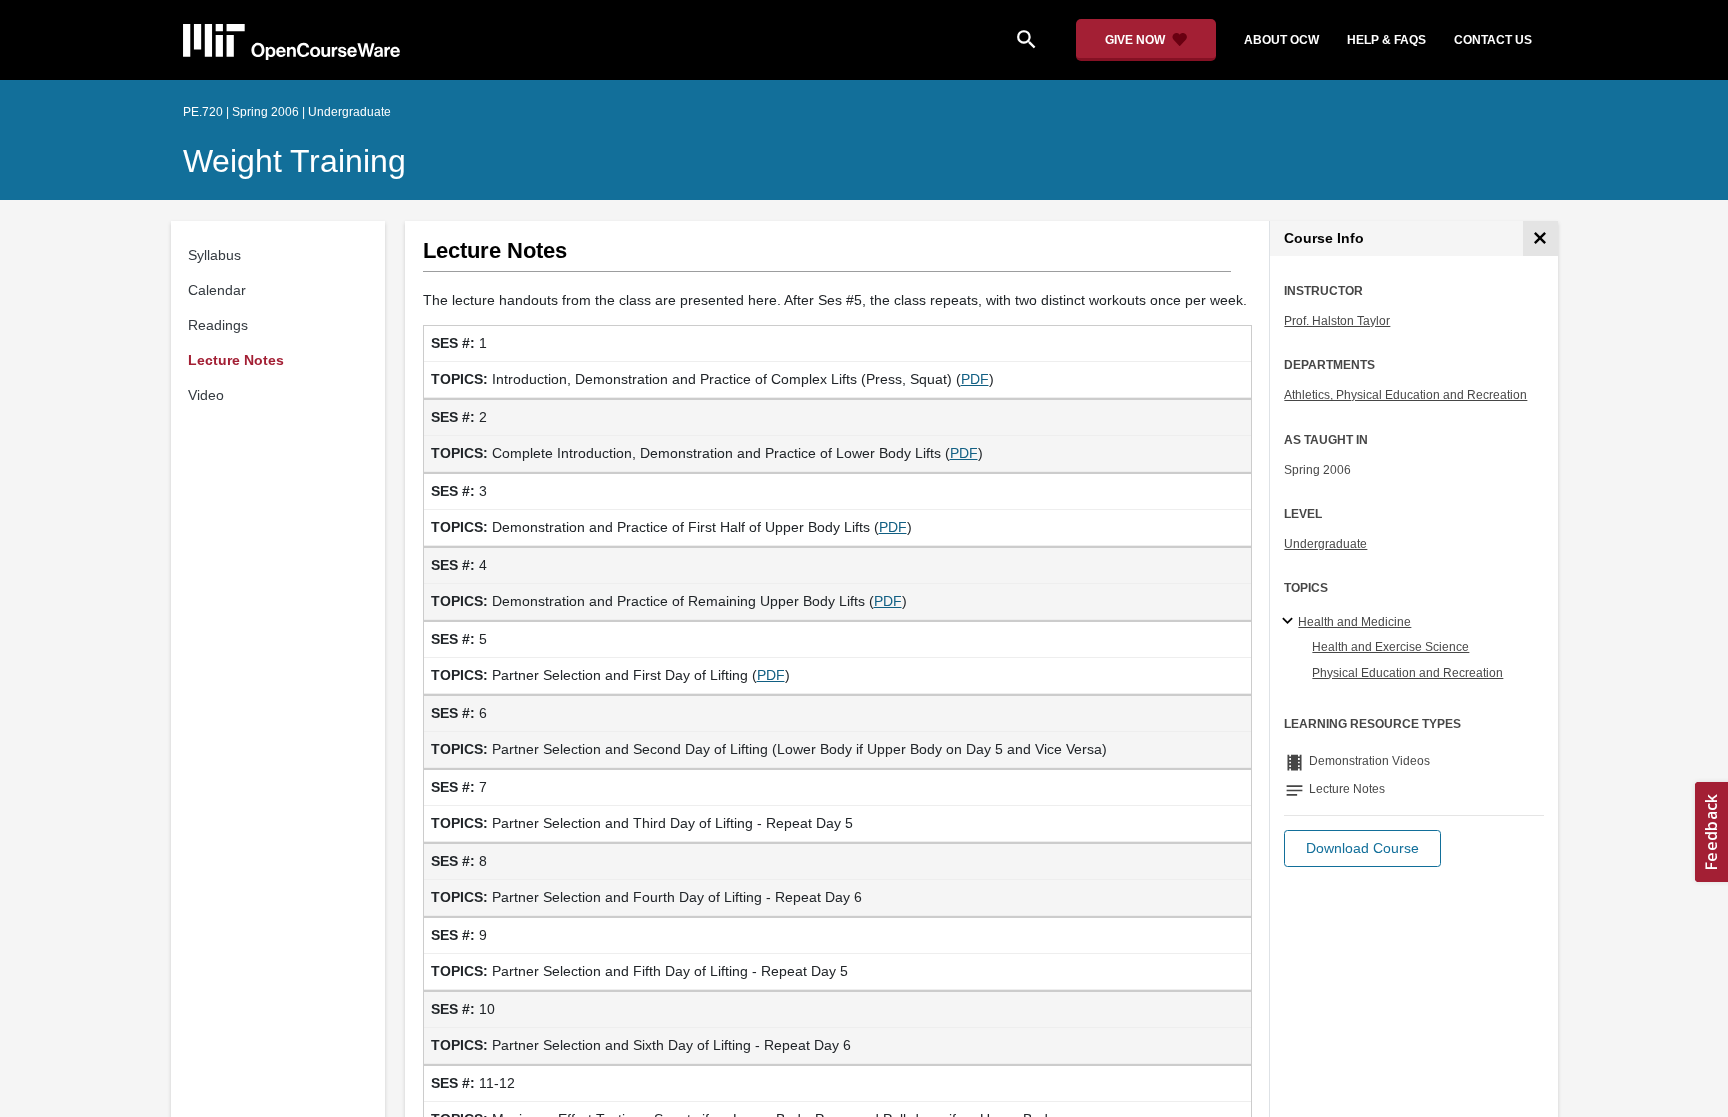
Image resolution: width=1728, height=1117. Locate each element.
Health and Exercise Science (1390, 647)
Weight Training (294, 161)
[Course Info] (1540, 238)
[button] (1362, 848)
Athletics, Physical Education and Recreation (1405, 395)
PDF (975, 379)
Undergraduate (1325, 544)
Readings (218, 325)
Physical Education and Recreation (1407, 673)
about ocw (1281, 40)
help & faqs (1386, 40)
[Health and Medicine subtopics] (1290, 622)
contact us (1493, 40)
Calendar (217, 290)
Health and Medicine (1354, 622)
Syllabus (214, 255)
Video (206, 395)
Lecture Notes (236, 360)
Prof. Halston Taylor (1337, 321)
